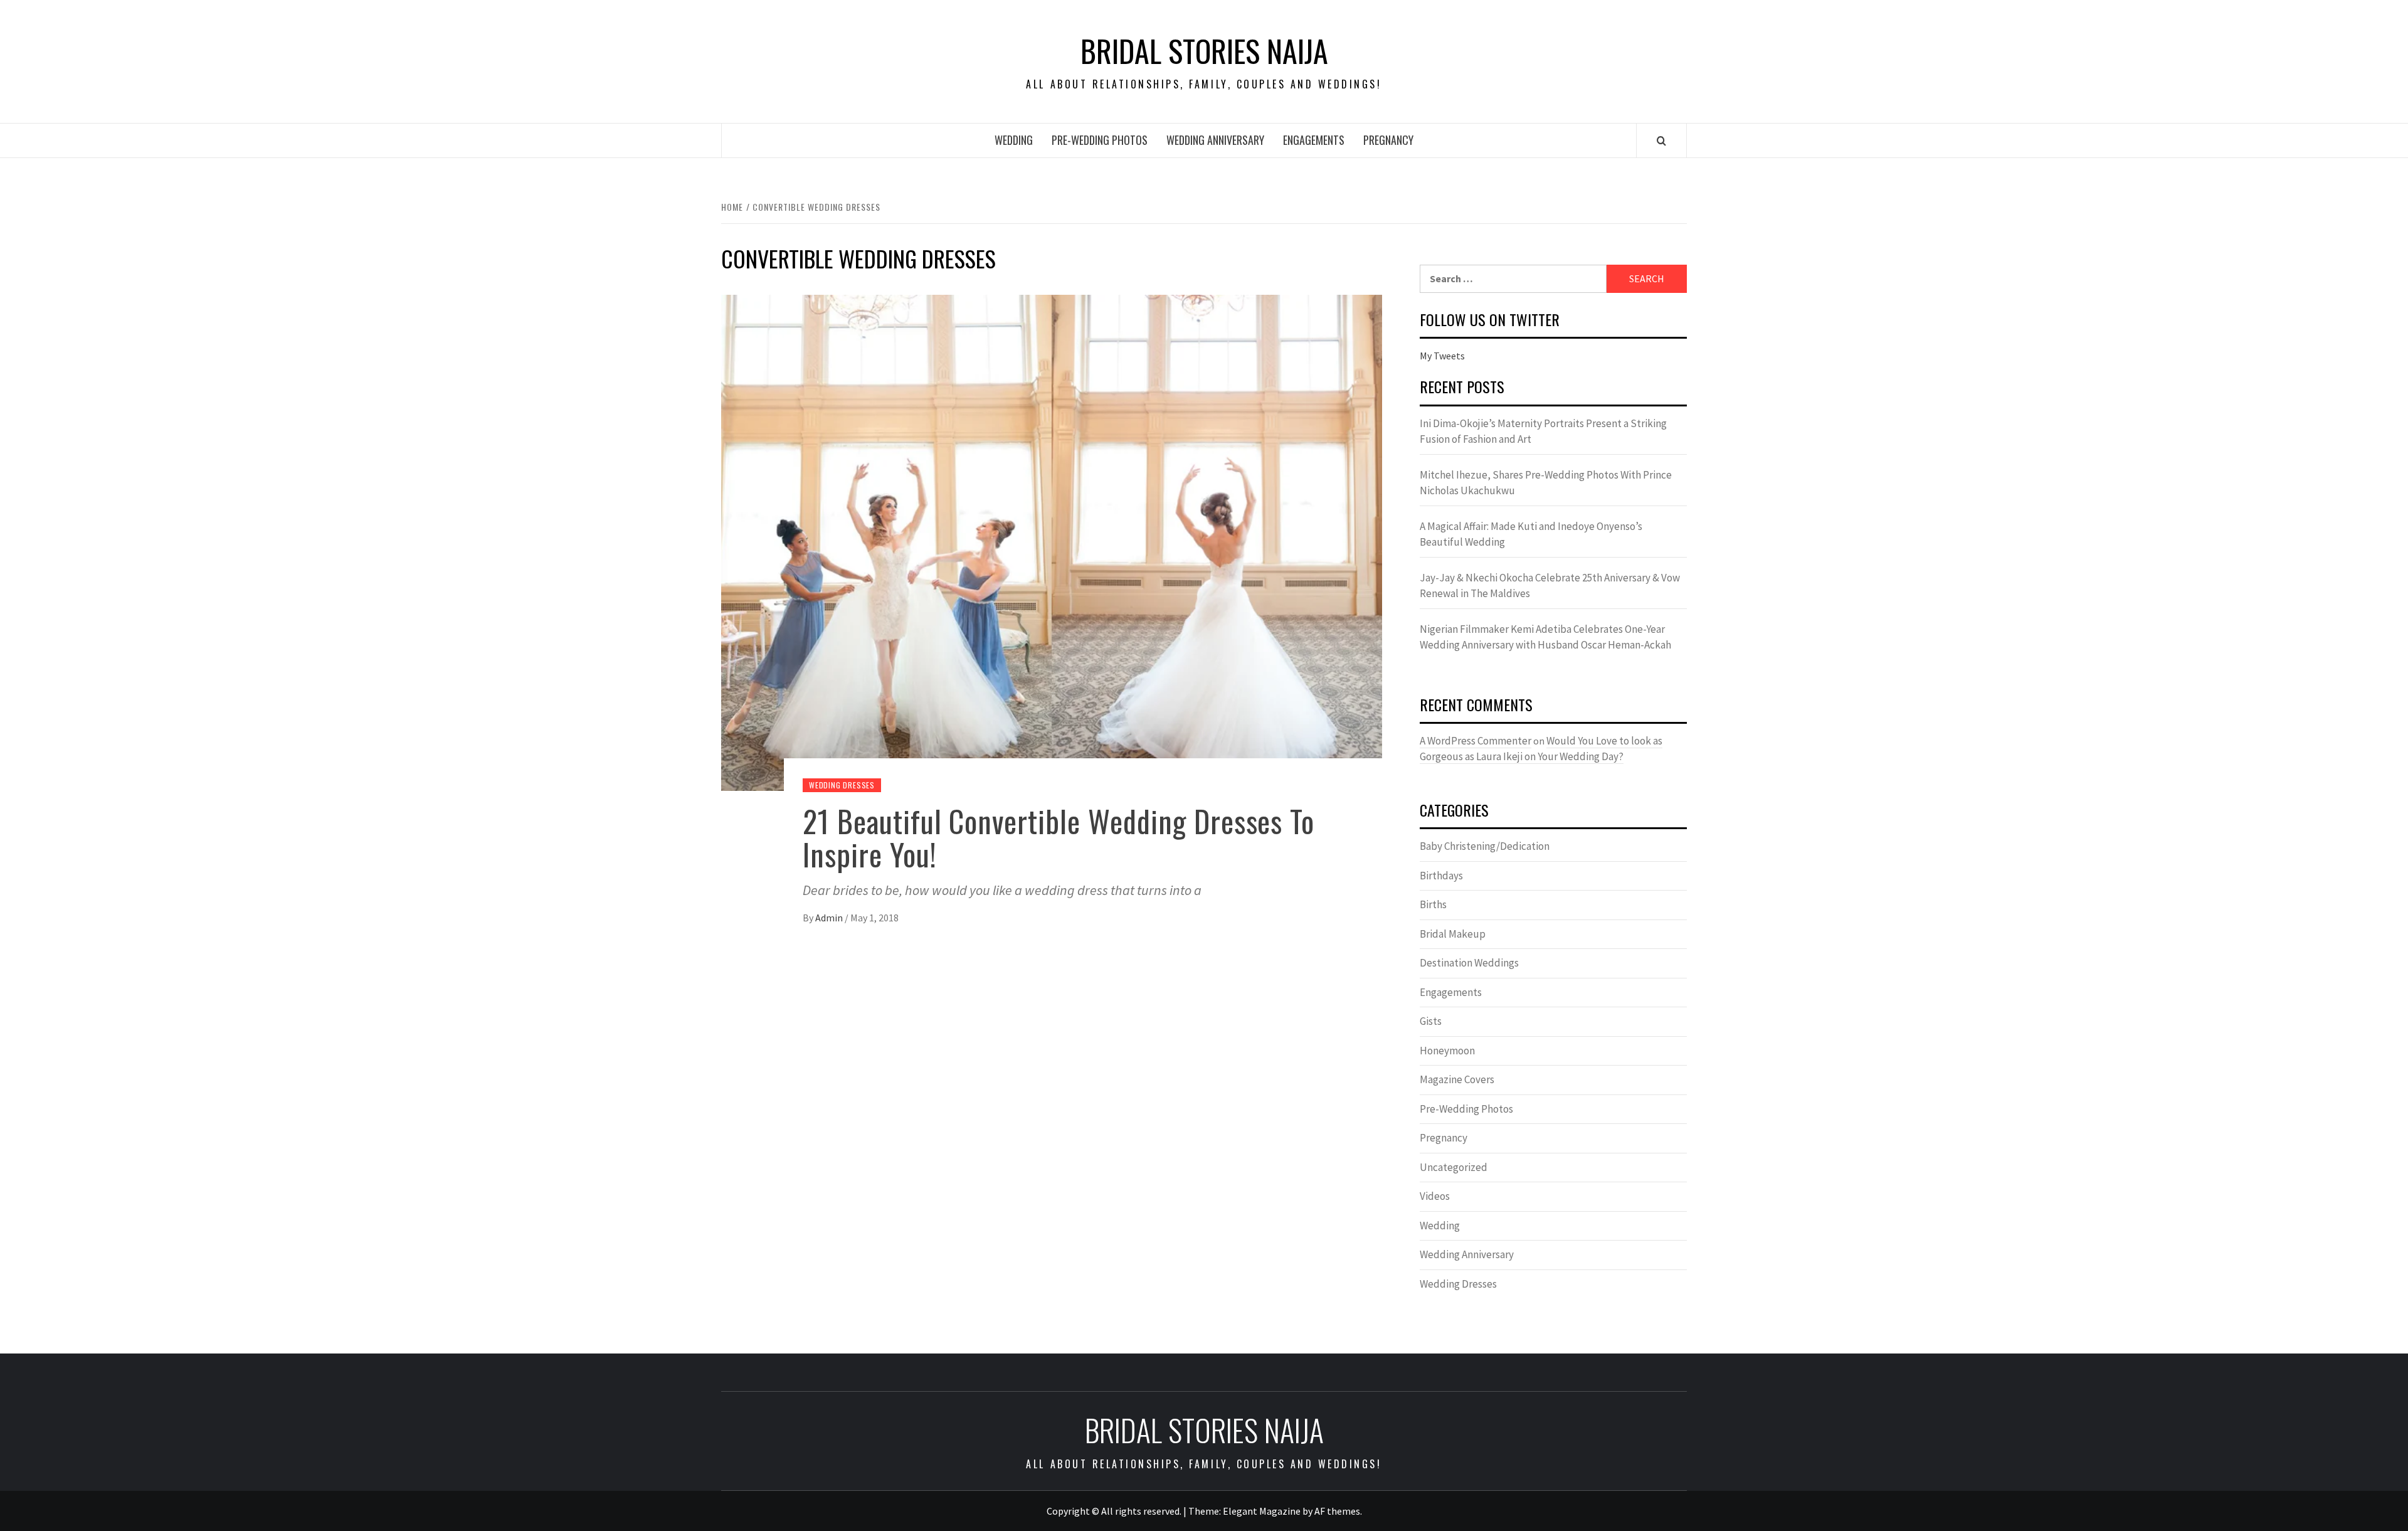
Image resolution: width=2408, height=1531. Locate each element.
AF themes (1337, 1511)
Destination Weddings (1469, 963)
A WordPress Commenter (1476, 741)
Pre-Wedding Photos (1100, 140)
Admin (830, 918)
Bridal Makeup (1453, 934)
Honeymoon (1447, 1051)
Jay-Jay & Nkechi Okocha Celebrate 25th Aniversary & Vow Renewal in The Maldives (1550, 586)
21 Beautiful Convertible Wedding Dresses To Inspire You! (1059, 837)
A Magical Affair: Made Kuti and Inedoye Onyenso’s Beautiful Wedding (1531, 534)
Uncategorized (1454, 1167)
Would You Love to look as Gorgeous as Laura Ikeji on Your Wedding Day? (1541, 749)
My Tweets (1442, 356)
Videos (1435, 1196)
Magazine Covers (1457, 1079)
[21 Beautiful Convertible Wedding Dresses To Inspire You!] (1052, 541)
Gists (1431, 1021)
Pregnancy (1388, 140)
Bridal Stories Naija (1204, 51)
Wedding (1014, 140)
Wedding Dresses (842, 785)
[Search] (1661, 140)
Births (1433, 904)
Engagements (1314, 140)
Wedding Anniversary (1215, 140)
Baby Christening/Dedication (1485, 846)
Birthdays (1441, 876)
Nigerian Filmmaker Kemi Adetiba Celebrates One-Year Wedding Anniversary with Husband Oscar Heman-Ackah (1545, 637)
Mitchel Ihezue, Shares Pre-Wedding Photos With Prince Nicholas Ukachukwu (1546, 483)
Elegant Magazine (1262, 1511)
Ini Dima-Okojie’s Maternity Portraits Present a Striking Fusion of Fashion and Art (1543, 432)
